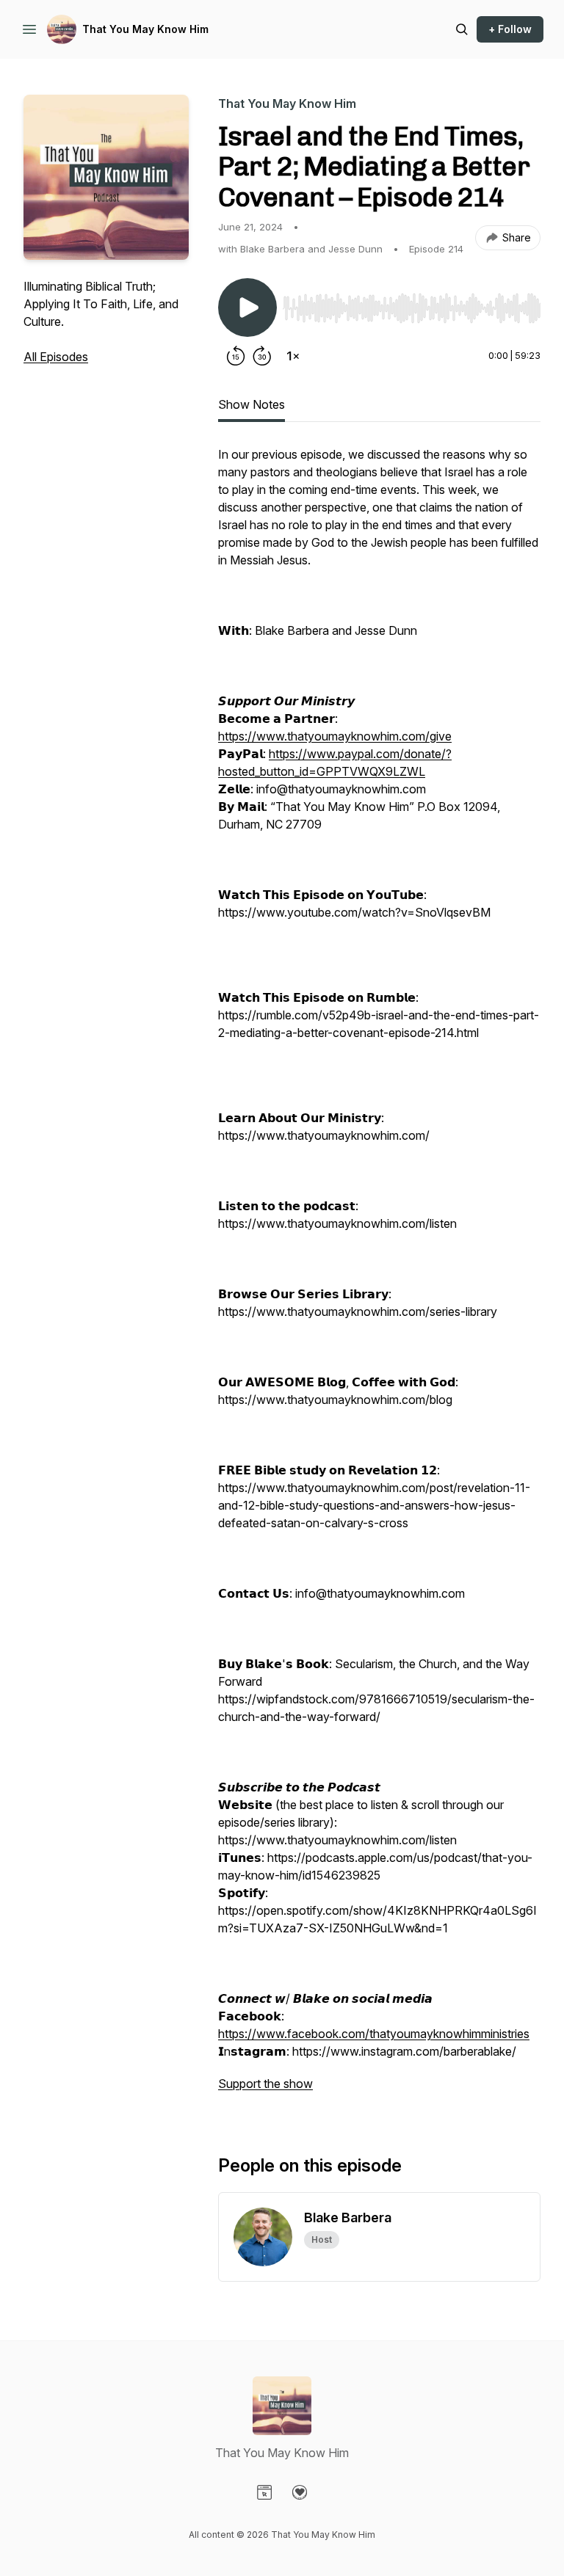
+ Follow (510, 29)
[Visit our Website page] (264, 2492)
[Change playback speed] (293, 356)
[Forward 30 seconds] (262, 356)
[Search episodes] (462, 29)
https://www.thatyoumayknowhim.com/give (335, 736)
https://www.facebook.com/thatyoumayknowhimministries (374, 2034)
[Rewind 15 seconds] (236, 356)
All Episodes (56, 357)
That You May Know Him (145, 29)
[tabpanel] (379, 1276)
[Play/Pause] (247, 308)
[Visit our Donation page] (300, 2492)
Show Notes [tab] (252, 404)
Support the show (265, 2084)
